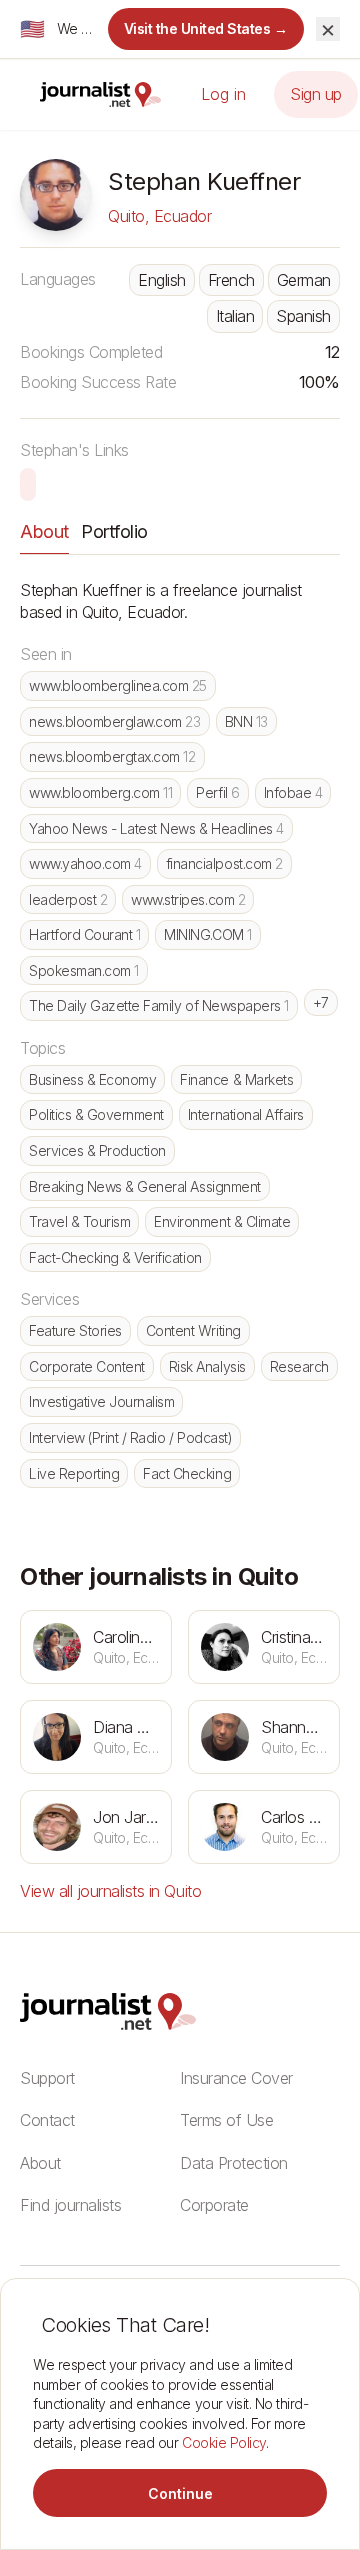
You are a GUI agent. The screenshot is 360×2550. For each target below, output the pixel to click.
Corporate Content (87, 1366)
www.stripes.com (188, 899)
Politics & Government (96, 1114)
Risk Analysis (207, 1366)
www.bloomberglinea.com (118, 685)
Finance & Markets (236, 1079)
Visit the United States (206, 28)
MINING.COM (207, 934)
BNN (246, 721)
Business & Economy (92, 1079)
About (44, 531)
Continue (180, 2493)
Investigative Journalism (101, 1401)
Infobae (293, 792)
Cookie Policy (224, 2442)
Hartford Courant (84, 934)
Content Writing (193, 1330)
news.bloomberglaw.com (115, 721)
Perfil (217, 792)
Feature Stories (75, 1330)
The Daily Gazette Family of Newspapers (159, 1005)
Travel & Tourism (79, 1221)
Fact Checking (187, 1473)
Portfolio (114, 531)
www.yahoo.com (85, 863)
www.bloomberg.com (100, 792)
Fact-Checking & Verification (115, 1257)
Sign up (316, 94)
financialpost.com (224, 863)
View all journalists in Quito (110, 1891)
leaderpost (68, 899)
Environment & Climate (222, 1221)
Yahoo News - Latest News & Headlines (156, 828)
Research (299, 1366)
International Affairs (246, 1114)
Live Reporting (74, 1473)
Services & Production (97, 1150)
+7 (321, 1002)
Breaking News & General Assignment (145, 1186)
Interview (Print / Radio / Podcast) (130, 1437)
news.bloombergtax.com (112, 756)
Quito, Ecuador (159, 216)
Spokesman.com (84, 970)
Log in (223, 94)
